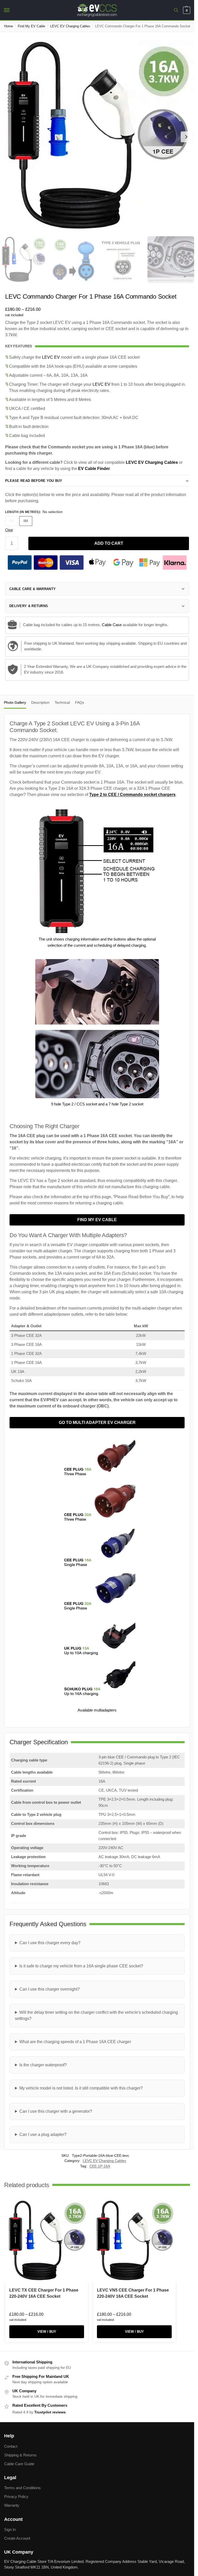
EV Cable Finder (94, 469)
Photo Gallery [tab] (15, 702)
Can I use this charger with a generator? (56, 2111)
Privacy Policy (16, 2497)
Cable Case (112, 625)
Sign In (10, 2530)
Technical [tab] (62, 702)
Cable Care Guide (19, 2464)
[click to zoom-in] (97, 137)
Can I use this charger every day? (50, 1943)
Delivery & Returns (29, 606)
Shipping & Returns (20, 2455)
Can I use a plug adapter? (43, 2134)
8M (26, 521)
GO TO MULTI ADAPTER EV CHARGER (97, 1423)
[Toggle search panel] (176, 10)
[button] (186, 10)
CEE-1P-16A (100, 2166)
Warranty (12, 2506)
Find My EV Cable (31, 26)
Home (9, 26)
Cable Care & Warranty (32, 589)
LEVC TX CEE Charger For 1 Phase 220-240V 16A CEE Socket (44, 2293)
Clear (9, 530)
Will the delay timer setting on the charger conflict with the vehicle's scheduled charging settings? (96, 2015)
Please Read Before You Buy (34, 481)
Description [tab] (40, 702)
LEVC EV (51, 357)
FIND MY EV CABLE (97, 1220)
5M (12, 521)
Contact (11, 2446)
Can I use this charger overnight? (49, 1989)
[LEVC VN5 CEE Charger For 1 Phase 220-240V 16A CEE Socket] (134, 2241)
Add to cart (109, 543)
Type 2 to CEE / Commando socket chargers (132, 795)
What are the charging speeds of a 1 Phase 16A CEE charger (75, 2042)
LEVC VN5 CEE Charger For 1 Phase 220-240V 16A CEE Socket (133, 2293)
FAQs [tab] (80, 702)
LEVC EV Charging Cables (70, 26)
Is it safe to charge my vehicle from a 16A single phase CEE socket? (81, 1966)
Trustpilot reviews (50, 2412)
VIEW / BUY (47, 2332)
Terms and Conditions (22, 2488)
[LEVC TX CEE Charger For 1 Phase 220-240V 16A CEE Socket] (47, 2241)
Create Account (17, 2539)
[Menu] (12, 10)
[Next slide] (186, 137)
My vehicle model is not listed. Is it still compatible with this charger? (81, 2088)
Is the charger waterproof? (43, 2065)
